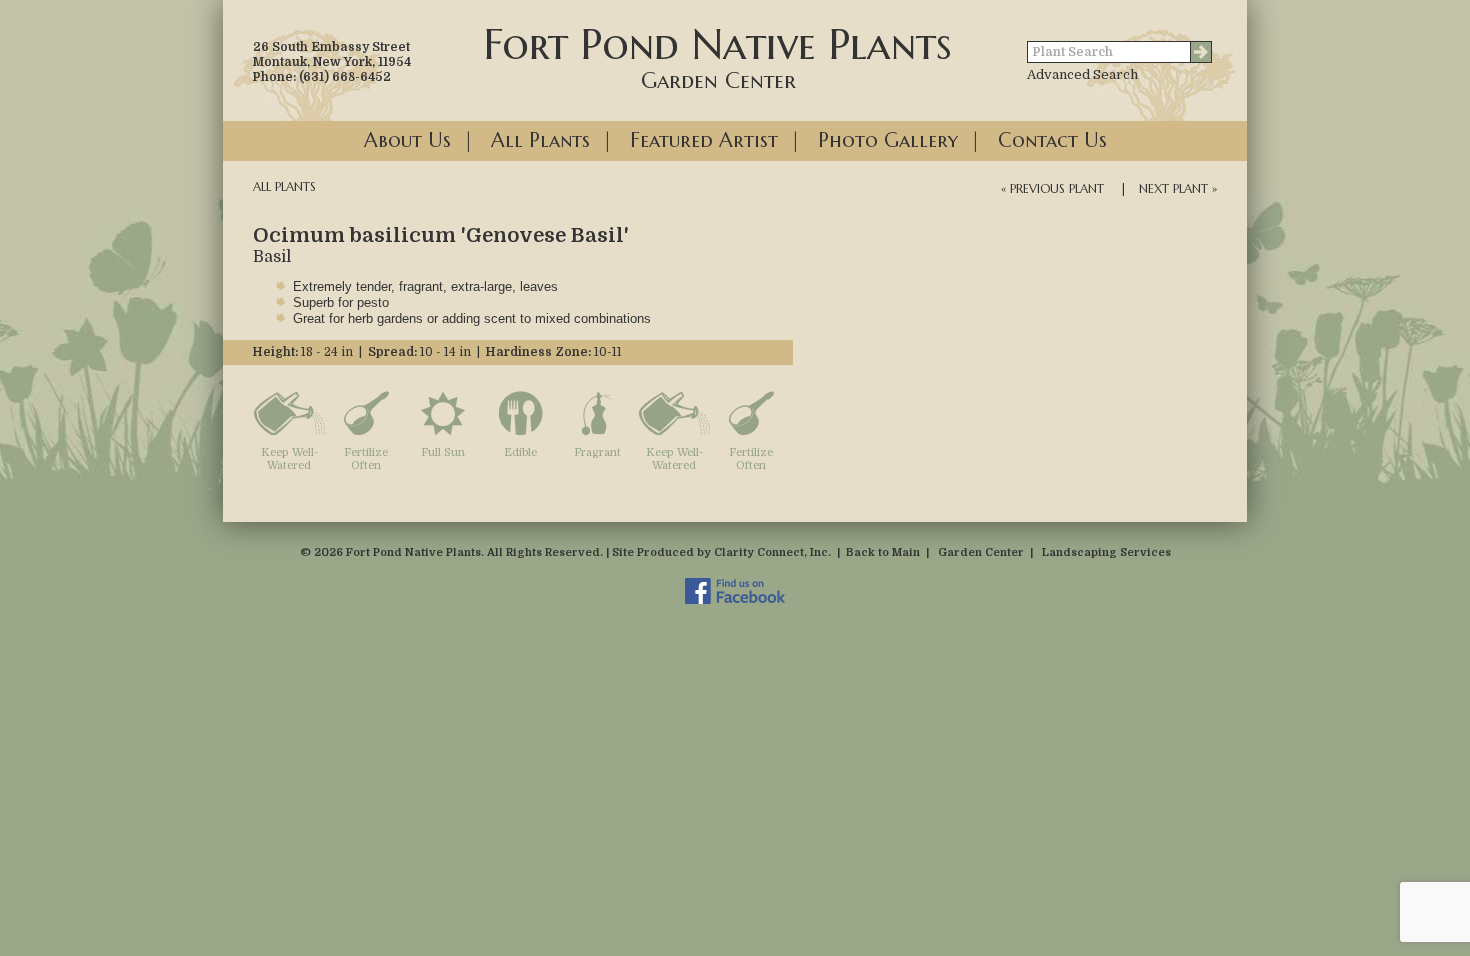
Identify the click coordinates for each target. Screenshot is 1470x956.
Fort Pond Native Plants (718, 56)
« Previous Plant (1052, 188)
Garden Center (981, 552)
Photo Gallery (888, 140)
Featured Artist (704, 140)
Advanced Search (1082, 74)
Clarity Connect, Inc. (772, 552)
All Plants (540, 140)
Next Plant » (1178, 188)
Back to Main (883, 552)
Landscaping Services (1106, 552)
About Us (407, 140)
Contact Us (1052, 140)
